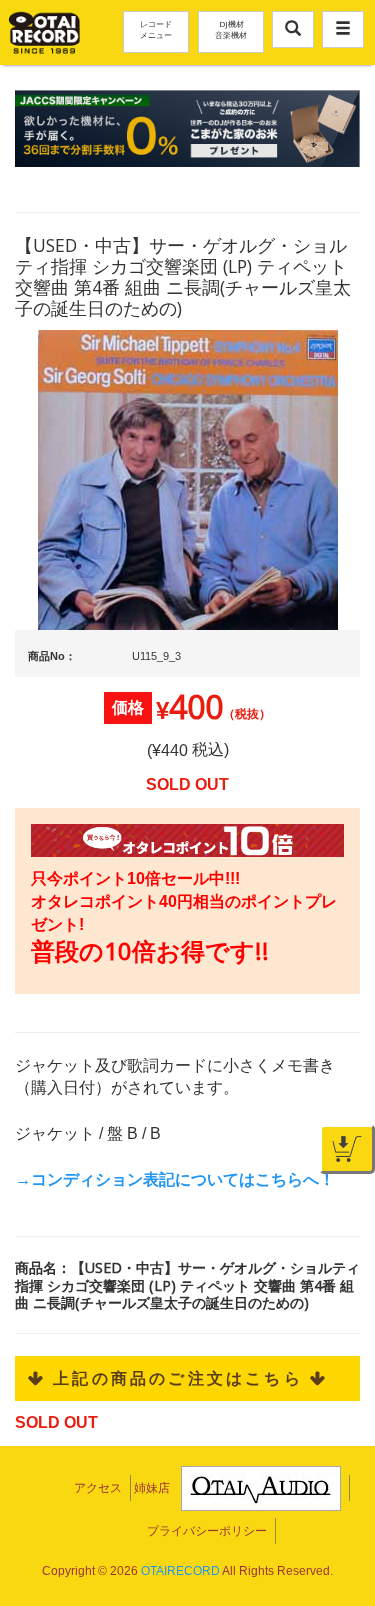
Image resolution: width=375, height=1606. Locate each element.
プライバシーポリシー (207, 1531)
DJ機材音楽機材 (231, 29)
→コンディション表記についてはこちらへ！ (175, 1179)
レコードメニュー (156, 29)
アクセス (98, 1488)
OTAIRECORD (180, 1571)
